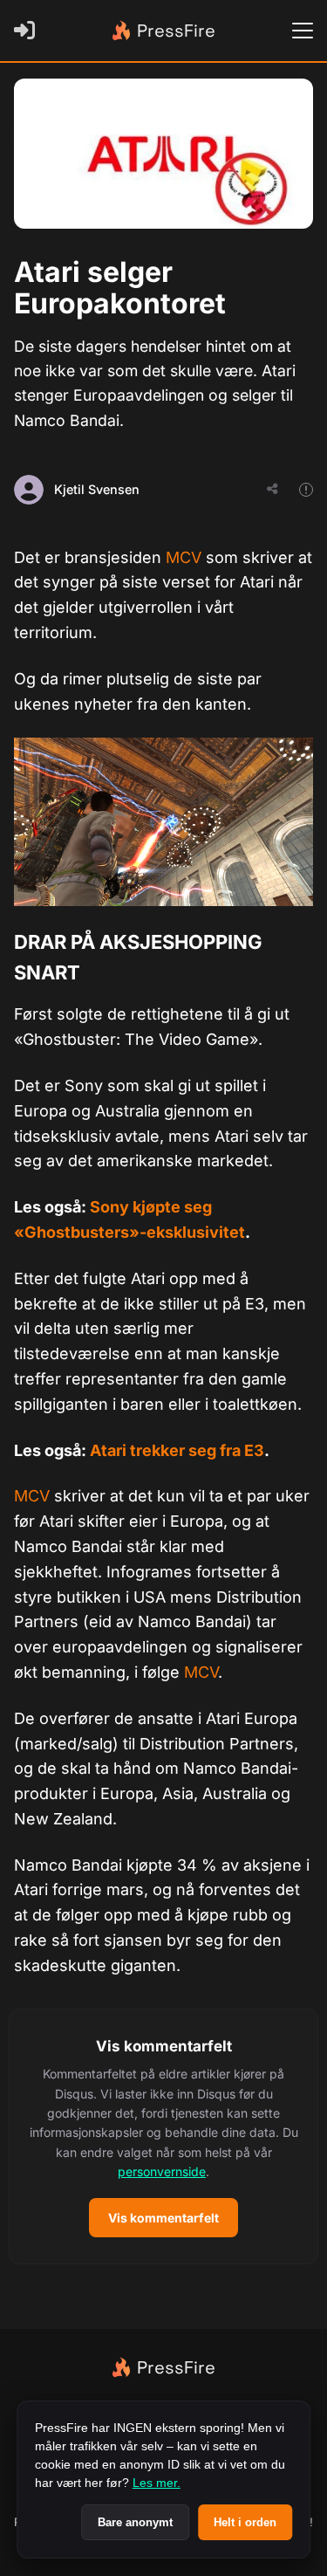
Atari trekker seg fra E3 (177, 1450)
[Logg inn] (28, 31)
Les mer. (157, 2483)
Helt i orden (245, 2522)
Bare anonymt (135, 2522)
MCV (184, 557)
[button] (163, 2136)
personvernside (162, 2171)
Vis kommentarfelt (163, 2218)
